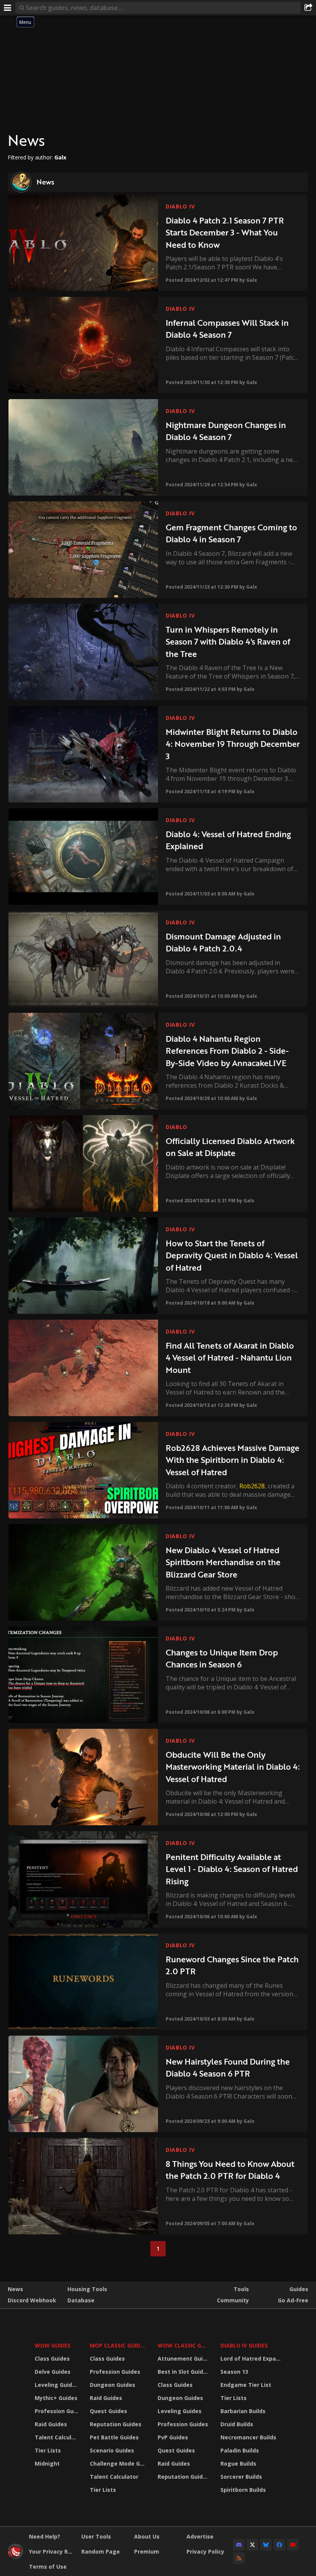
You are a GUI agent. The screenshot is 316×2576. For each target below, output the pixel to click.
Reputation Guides (116, 2424)
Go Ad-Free (293, 2300)
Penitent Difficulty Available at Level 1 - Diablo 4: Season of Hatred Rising (232, 1869)
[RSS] (239, 2558)
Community (233, 2300)
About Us (147, 2536)
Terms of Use (48, 2567)
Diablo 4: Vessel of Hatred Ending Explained (228, 840)
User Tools (96, 2536)
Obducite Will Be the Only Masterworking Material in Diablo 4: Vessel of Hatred (233, 1767)
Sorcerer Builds (241, 2477)
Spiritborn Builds (243, 2490)
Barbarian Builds (243, 2411)
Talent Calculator (57, 2437)
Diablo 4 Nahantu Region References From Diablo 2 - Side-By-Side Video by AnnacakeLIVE (227, 1051)
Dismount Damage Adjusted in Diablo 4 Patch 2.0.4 (223, 942)
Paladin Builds (240, 2450)
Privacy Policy (205, 2551)
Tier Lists (48, 2450)
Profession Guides (57, 2411)
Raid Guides (51, 2424)
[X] (252, 2545)
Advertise (200, 2536)
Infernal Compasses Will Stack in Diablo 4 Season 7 (227, 329)
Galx (252, 280)
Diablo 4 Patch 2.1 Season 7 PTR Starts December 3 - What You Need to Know (225, 232)
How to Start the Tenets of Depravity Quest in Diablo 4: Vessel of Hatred (232, 1255)
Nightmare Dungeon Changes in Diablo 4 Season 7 (226, 431)
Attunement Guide (184, 2359)
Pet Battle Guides (114, 2437)
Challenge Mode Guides (119, 2463)
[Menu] (8, 8)
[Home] (15, 2557)
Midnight (47, 2463)
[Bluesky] (266, 2545)
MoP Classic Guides (118, 2345)
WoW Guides (53, 2345)
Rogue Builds (238, 2463)
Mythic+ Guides (56, 2398)
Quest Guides (108, 2411)
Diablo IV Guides (244, 2345)
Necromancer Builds (248, 2437)
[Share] (308, 8)
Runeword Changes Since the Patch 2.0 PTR (232, 1965)
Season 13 (234, 2372)
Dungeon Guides (113, 2385)
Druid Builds (237, 2424)
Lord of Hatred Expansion (252, 2359)
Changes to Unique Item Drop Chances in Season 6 (222, 1658)
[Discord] (239, 2545)
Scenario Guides (112, 2450)
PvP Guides (173, 2437)
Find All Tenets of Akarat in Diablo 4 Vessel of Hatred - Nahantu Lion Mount (230, 1357)
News (15, 2289)
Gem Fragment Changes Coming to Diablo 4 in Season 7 (231, 533)
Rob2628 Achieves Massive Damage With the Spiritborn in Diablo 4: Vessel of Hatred (233, 1460)
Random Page (101, 2551)
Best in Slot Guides (184, 2372)
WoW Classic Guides (184, 2345)
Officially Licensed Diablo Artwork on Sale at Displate (230, 1147)
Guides (299, 2289)
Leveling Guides (57, 2385)
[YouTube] (293, 2545)
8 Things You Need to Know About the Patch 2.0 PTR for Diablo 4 (230, 2170)
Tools (241, 2289)
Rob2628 (252, 1486)
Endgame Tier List (246, 2385)
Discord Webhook (32, 2300)
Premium (147, 2551)
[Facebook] (279, 2545)
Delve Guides (53, 2372)
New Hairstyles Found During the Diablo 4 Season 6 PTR (228, 2067)
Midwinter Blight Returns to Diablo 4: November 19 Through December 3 (233, 744)
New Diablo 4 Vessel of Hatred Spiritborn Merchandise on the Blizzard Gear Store (223, 1562)
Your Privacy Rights (52, 2551)
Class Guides (52, 2359)
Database (81, 2300)
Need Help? (45, 2536)
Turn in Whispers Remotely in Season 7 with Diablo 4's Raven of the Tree (228, 641)
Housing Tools (87, 2289)
